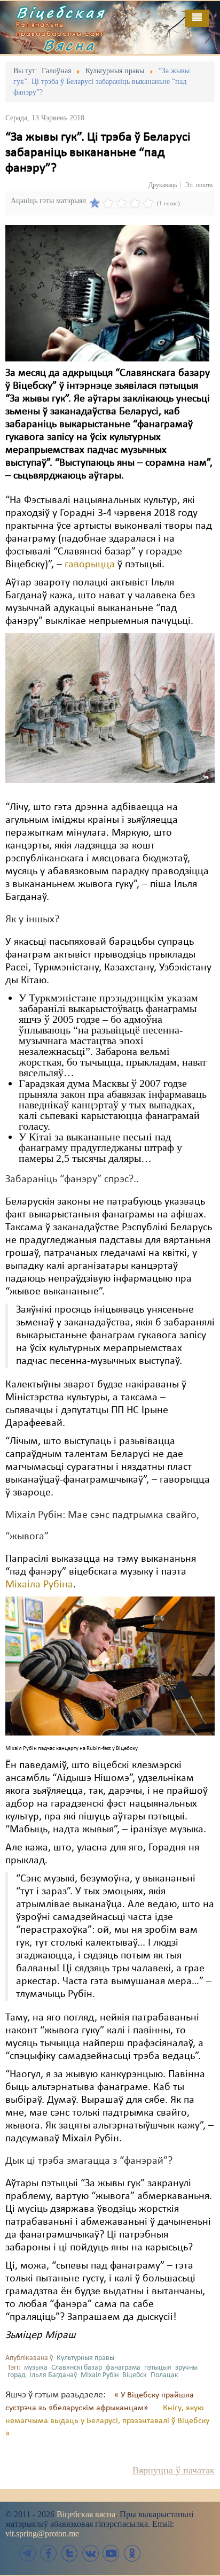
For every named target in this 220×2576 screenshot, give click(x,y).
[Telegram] (28, 2553)
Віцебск (135, 2375)
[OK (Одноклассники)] (132, 2553)
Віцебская (61, 12)
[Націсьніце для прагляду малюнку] (107, 293)
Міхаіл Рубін (100, 2375)
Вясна (69, 45)
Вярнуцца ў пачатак (174, 2470)
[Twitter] (69, 2553)
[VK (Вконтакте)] (90, 2553)
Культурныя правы (85, 2358)
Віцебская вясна (86, 2514)
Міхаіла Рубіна (39, 1585)
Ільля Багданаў (53, 2375)
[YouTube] (111, 2553)
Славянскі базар (77, 2368)
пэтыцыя (158, 2368)
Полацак (164, 2375)
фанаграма (123, 2368)
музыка (36, 2368)
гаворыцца (90, 565)
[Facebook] (49, 2553)
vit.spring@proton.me (42, 2533)
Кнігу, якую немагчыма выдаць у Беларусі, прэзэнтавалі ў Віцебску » (107, 2421)
